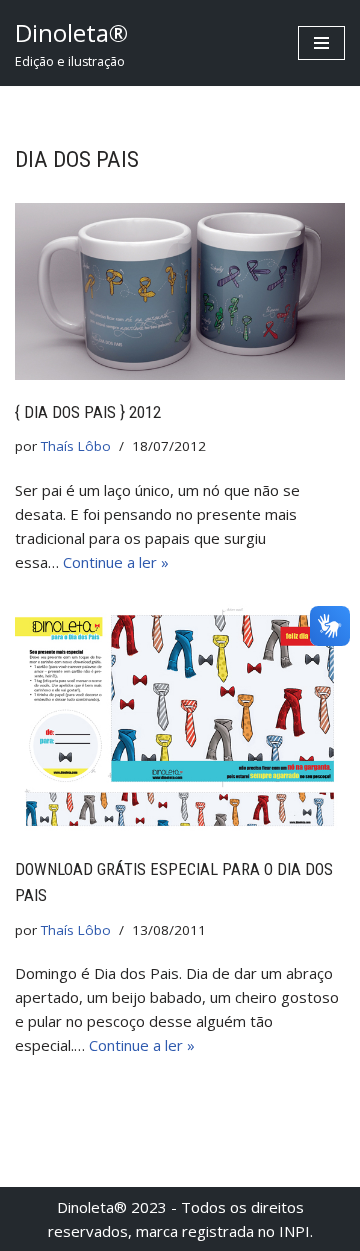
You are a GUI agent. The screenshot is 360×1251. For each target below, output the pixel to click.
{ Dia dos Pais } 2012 (88, 412)
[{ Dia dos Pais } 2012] (180, 291)
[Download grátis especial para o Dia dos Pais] (180, 720)
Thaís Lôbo (76, 446)
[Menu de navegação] (321, 43)
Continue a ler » (116, 562)
